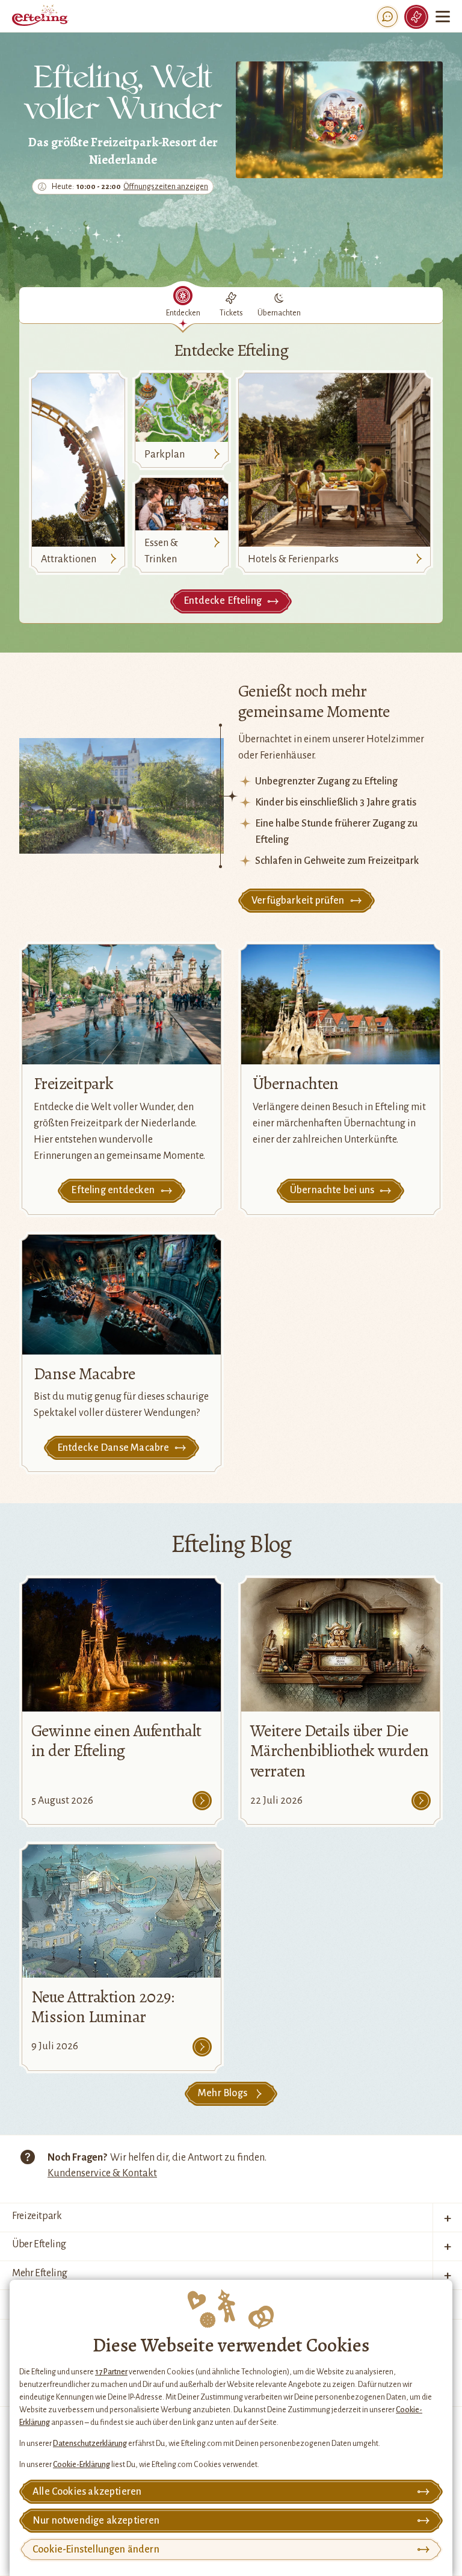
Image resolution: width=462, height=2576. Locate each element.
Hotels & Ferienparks (293, 559)
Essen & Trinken (161, 551)
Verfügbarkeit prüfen (298, 901)
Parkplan (165, 455)
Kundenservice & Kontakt (102, 2173)
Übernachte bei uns (332, 1190)
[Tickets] (416, 17)
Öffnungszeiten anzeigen (166, 187)
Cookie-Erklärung (82, 2465)
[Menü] (443, 17)
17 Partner (111, 2372)
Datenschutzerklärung (90, 2444)
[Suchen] (387, 17)
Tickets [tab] (231, 313)
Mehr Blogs (223, 2093)
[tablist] (231, 306)
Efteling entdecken (113, 1190)
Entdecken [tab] (183, 313)
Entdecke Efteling (223, 601)
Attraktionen (69, 559)
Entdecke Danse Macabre (113, 1448)
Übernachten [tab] (279, 313)
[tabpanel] (231, 473)
